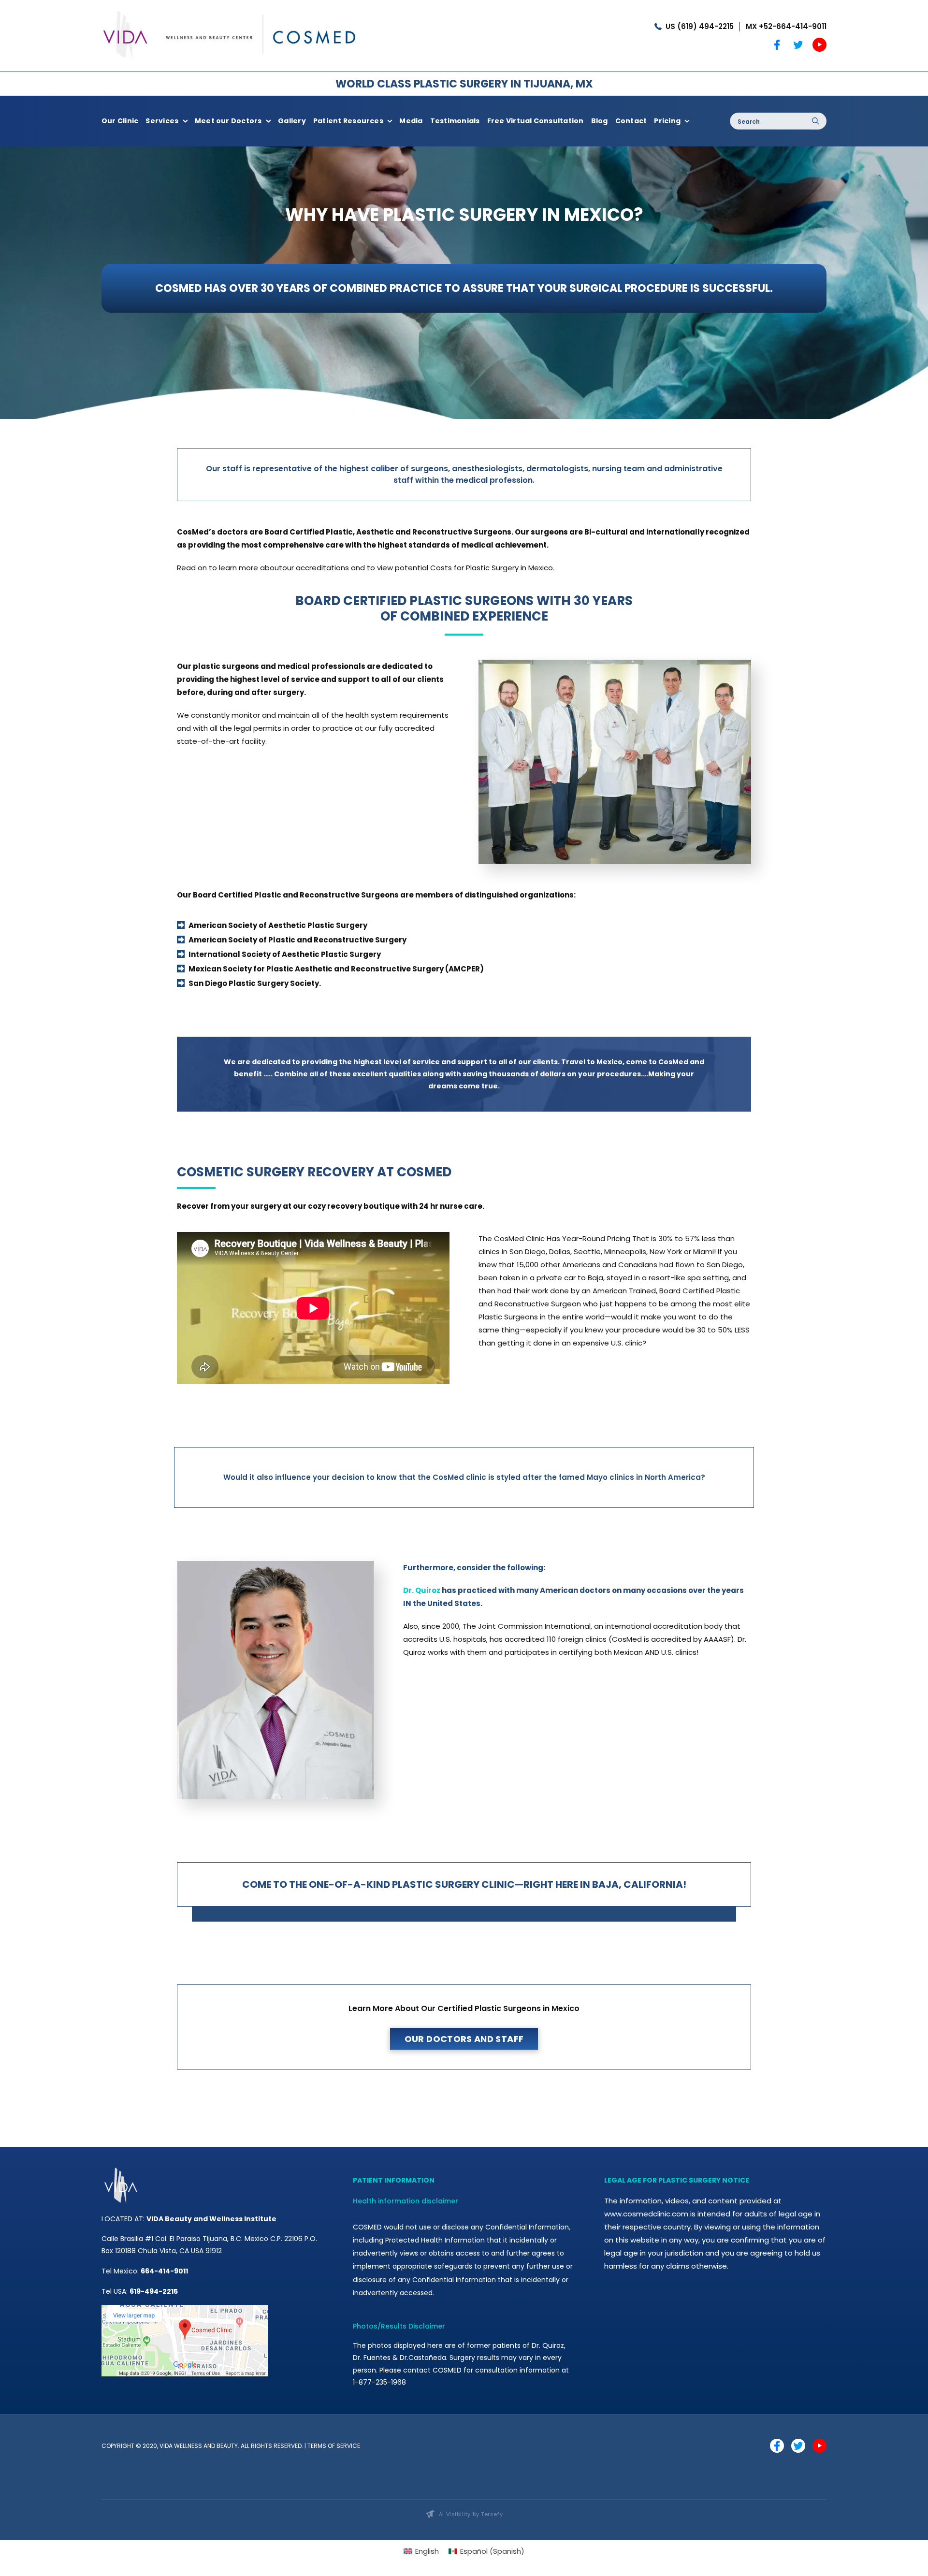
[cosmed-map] (185, 2308)
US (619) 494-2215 (700, 26)
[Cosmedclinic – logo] (230, 8)
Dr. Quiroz (422, 1590)
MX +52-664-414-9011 (786, 26)
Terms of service (334, 2446)
